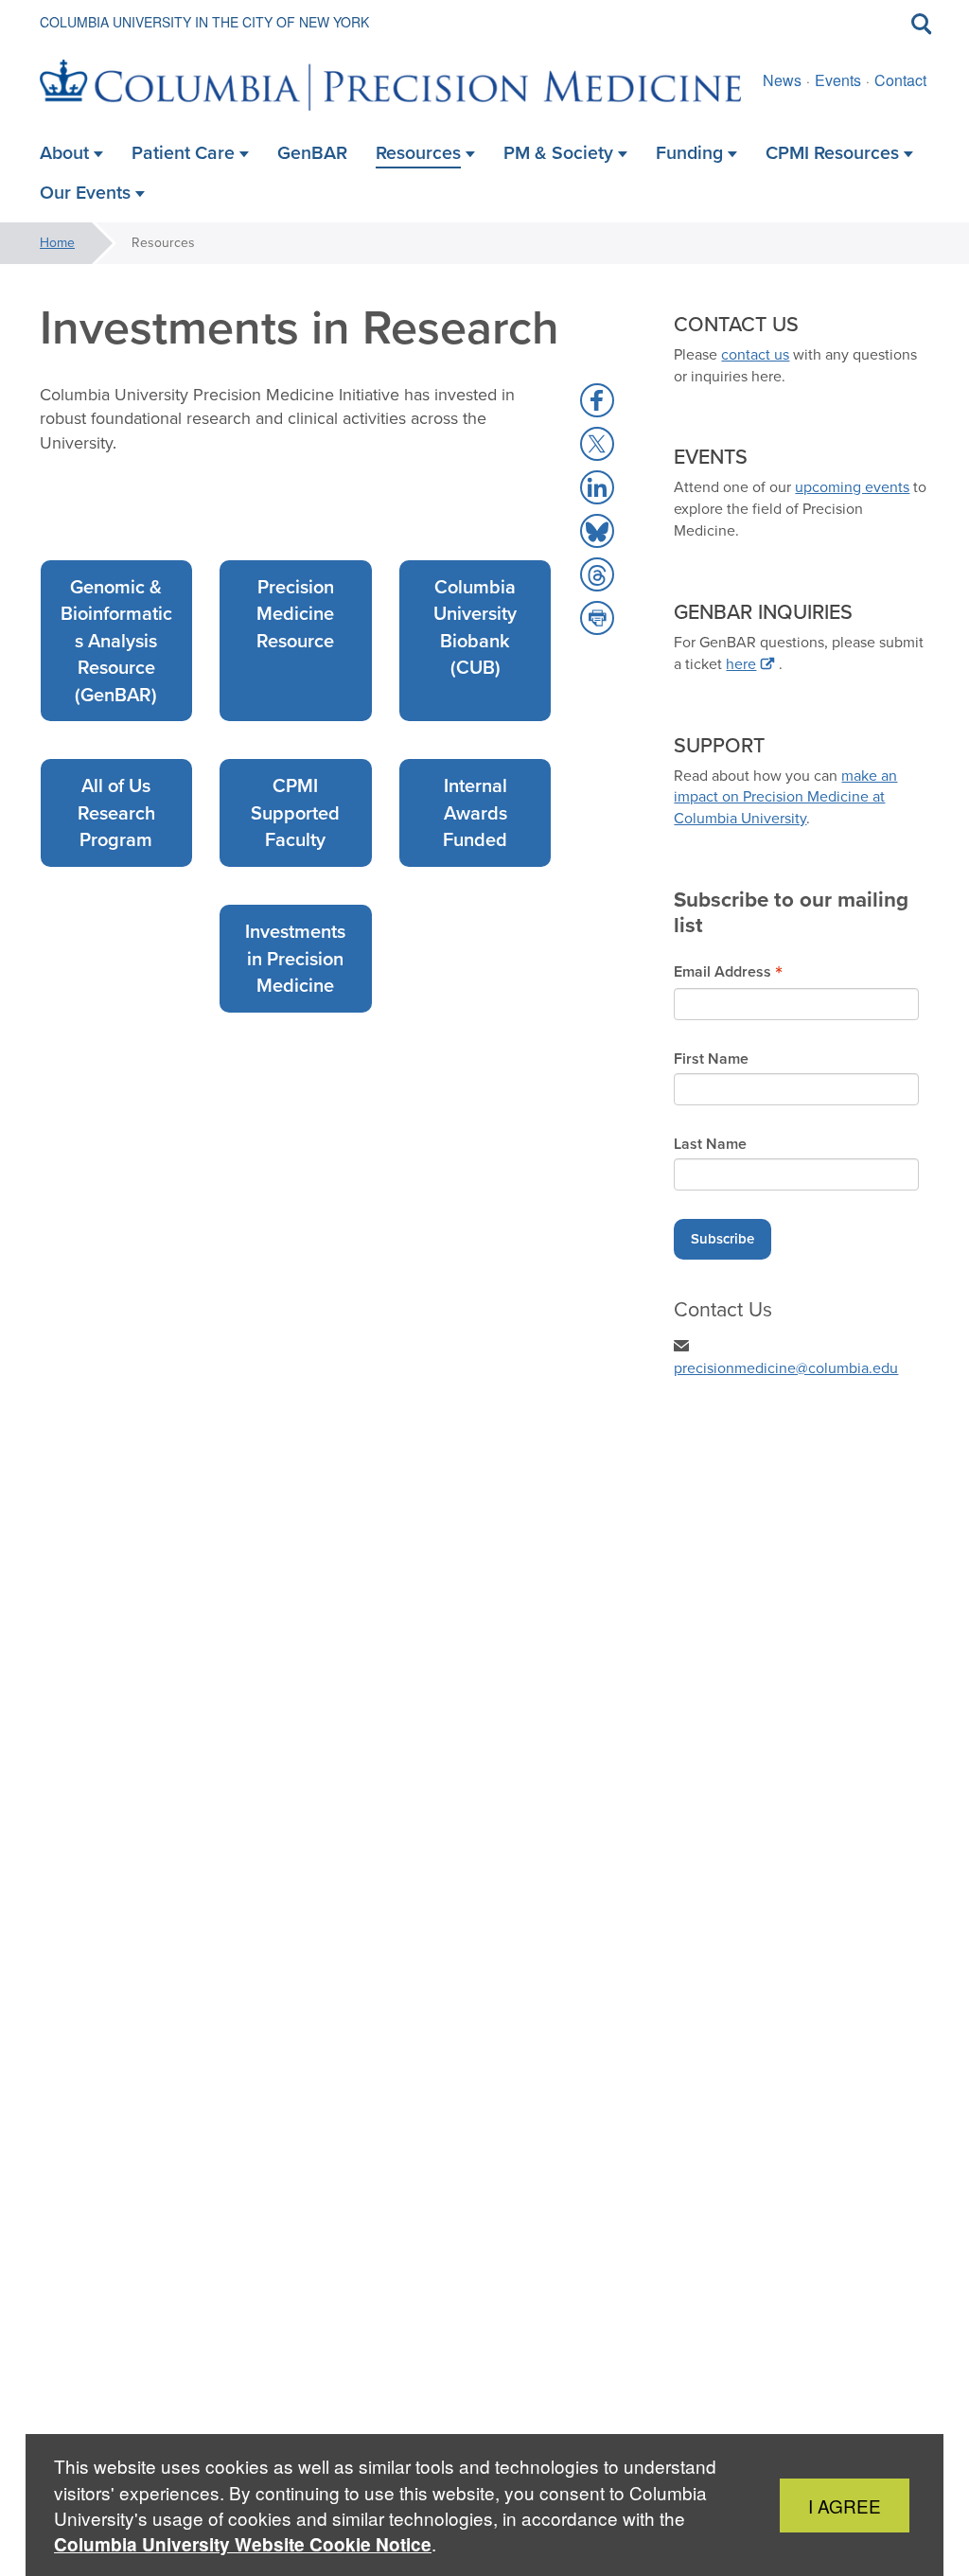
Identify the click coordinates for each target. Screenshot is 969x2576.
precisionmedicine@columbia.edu (786, 1368)
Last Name (710, 1144)
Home (57, 243)
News (782, 80)
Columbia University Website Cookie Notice (243, 2544)
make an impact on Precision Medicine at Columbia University (785, 797)
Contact (900, 80)
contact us (755, 354)
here (741, 664)
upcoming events (852, 487)
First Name (711, 1059)
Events (838, 80)
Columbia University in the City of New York (204, 22)
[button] (597, 400)
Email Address (728, 971)
